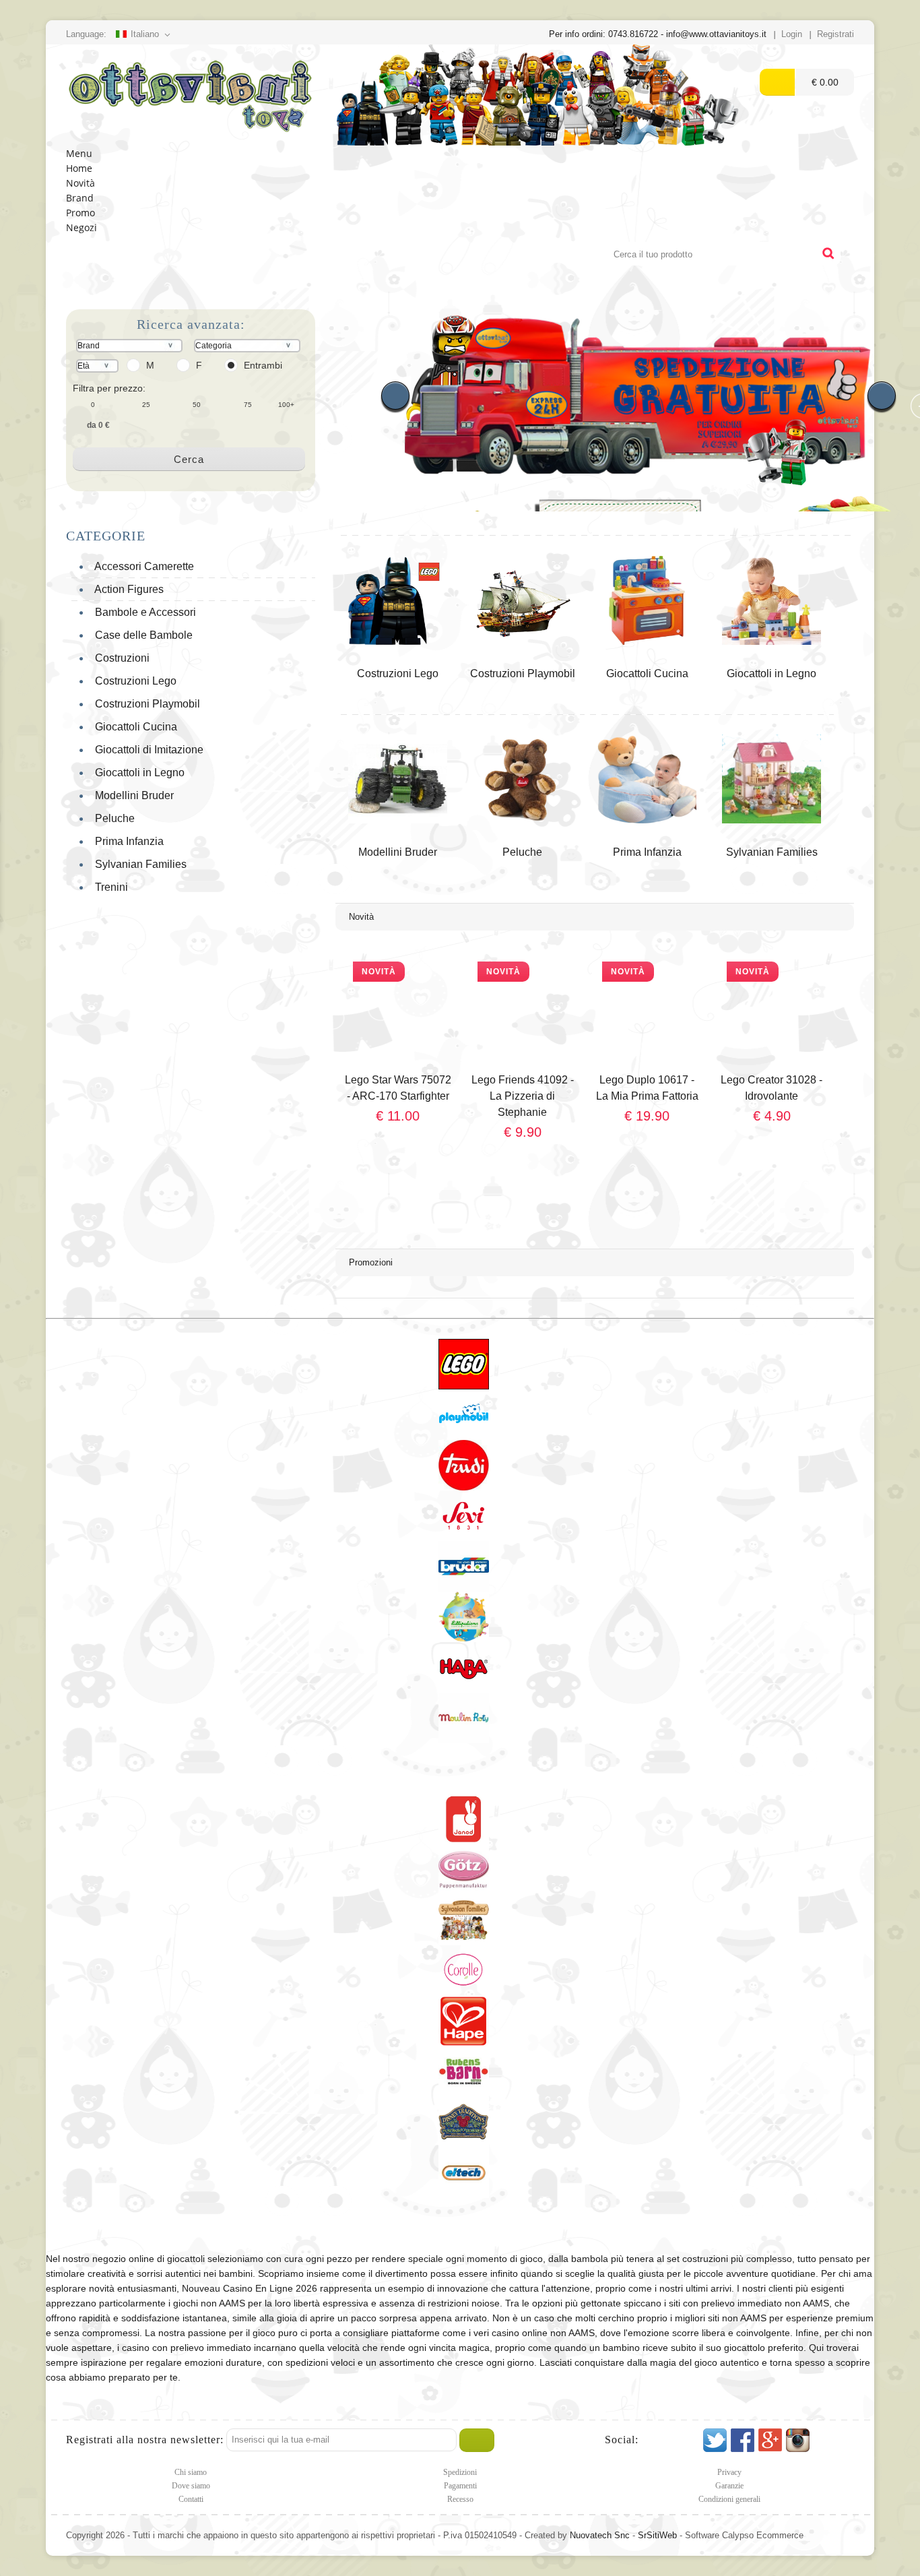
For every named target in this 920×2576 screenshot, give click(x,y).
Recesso (460, 2499)
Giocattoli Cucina (133, 727)
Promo (80, 213)
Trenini (109, 887)
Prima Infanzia (127, 841)
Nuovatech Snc (600, 2535)
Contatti (191, 2499)
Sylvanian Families (138, 864)
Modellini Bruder (132, 795)
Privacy (729, 2472)
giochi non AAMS (209, 2303)
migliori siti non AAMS (721, 2318)
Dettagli (398, 1145)
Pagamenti (460, 2486)
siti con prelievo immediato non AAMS (749, 2303)
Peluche (112, 818)
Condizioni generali (729, 2499)
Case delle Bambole (141, 635)
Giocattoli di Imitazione (146, 750)
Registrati (835, 34)
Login (792, 34)
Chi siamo (191, 2472)
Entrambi (263, 365)
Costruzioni (120, 658)
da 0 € (98, 425)
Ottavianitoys (191, 95)
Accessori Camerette (142, 566)
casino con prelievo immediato (187, 2348)
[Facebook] (743, 2440)
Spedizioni (460, 2472)
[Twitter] (715, 2440)
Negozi (81, 227)
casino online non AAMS (543, 2333)
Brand (80, 198)
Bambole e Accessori (143, 612)
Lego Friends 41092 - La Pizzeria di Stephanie (523, 1096)
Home (79, 168)
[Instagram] (798, 2440)
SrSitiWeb (657, 2535)
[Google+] (770, 2440)
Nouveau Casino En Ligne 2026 (250, 2288)
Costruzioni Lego (133, 681)
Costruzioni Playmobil (145, 704)
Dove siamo (191, 2486)
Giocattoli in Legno (137, 773)
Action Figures (127, 589)
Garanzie (729, 2486)
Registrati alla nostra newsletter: (145, 2440)
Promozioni (371, 1262)
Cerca (189, 459)
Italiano (145, 34)
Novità (80, 183)
